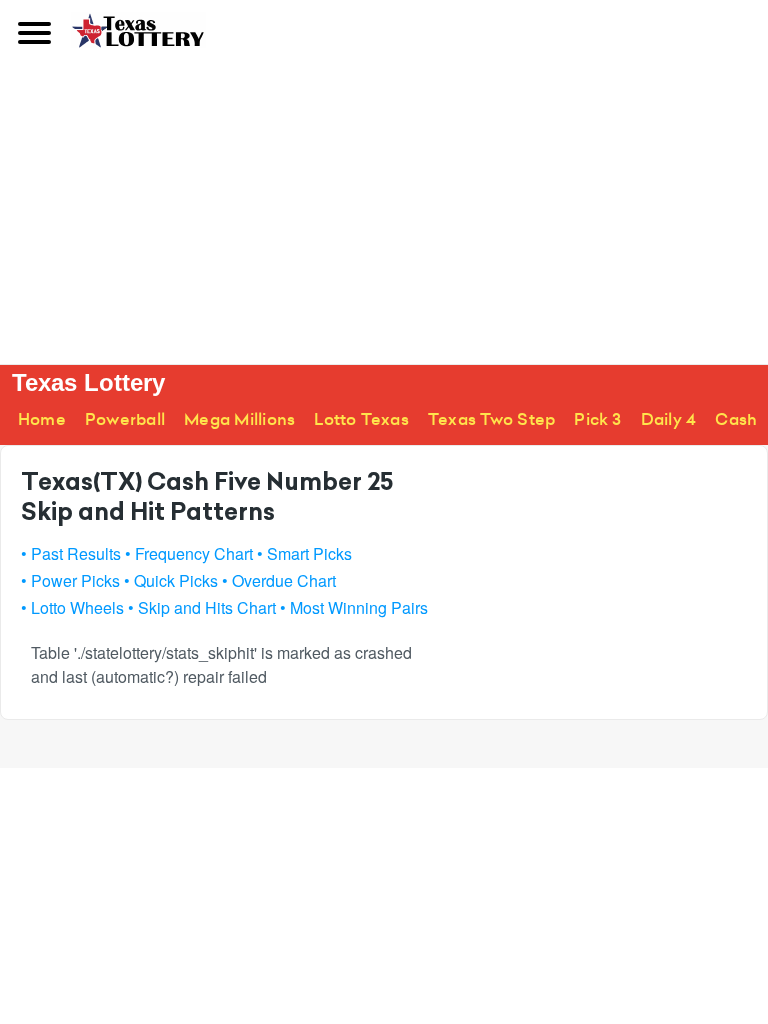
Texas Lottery (88, 382)
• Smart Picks (304, 553)
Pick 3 (597, 419)
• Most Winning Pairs (354, 607)
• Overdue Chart (279, 580)
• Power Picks (70, 580)
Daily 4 (669, 419)
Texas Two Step (491, 419)
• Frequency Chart (189, 553)
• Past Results (71, 553)
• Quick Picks (171, 580)
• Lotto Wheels (72, 607)
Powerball (125, 419)
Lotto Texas (361, 419)
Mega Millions (239, 419)
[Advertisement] (384, 214)
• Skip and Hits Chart (202, 607)
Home (42, 419)
